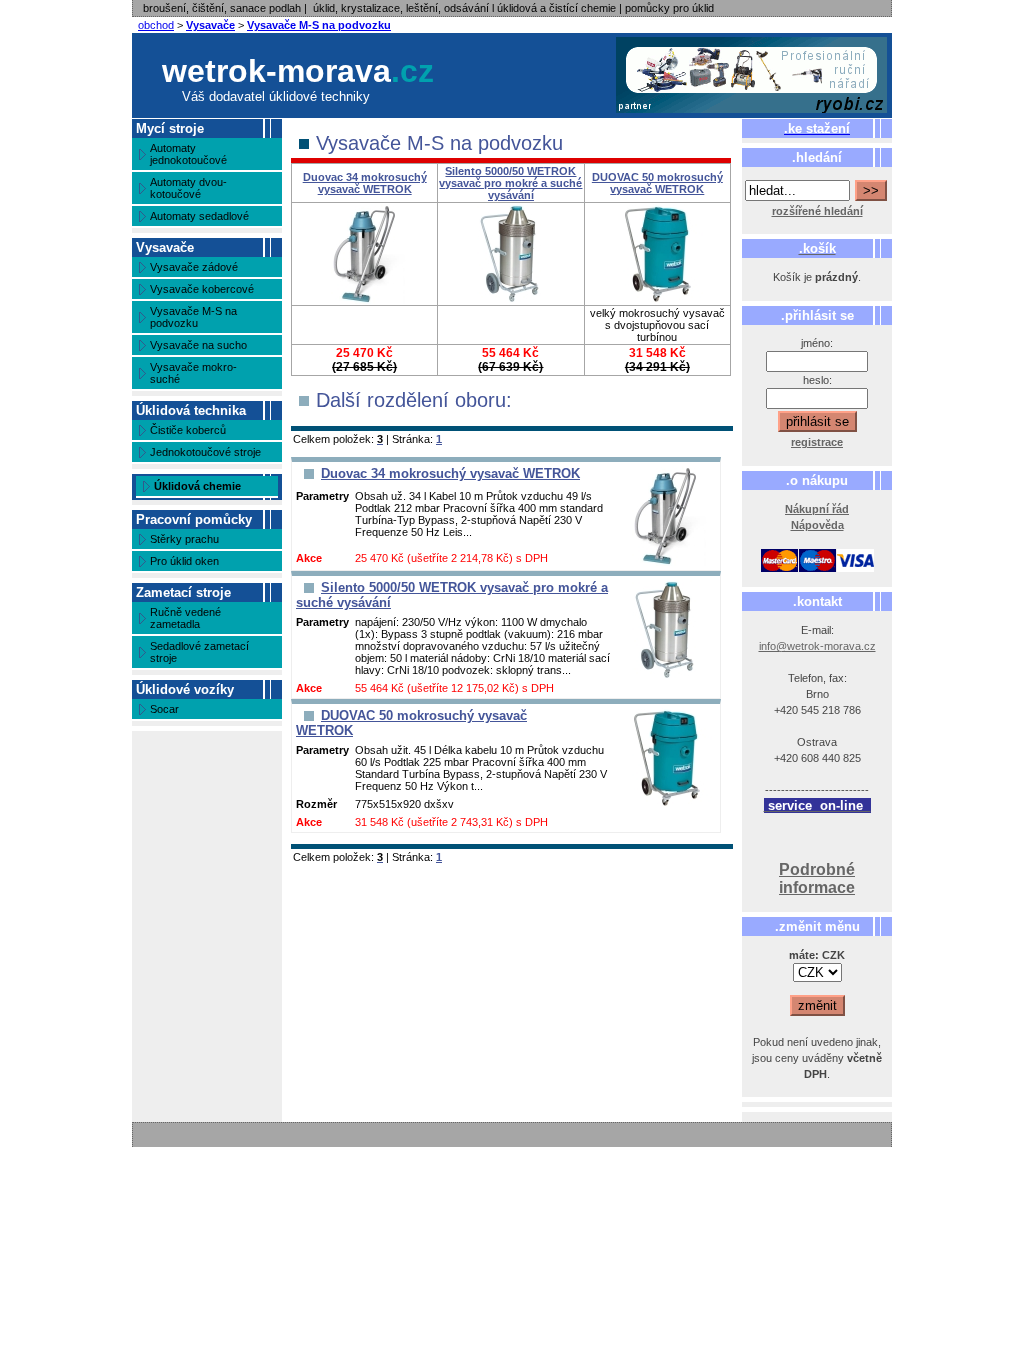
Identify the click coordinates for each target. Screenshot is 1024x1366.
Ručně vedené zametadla (185, 618)
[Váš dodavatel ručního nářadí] (752, 75)
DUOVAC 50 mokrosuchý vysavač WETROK (657, 183)
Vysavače (210, 25)
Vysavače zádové (194, 267)
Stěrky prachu (184, 539)
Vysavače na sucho (198, 345)
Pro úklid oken (184, 561)
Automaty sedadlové (199, 216)
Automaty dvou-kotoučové (188, 188)
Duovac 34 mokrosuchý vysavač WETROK (365, 183)
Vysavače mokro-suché (193, 373)
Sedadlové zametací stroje (199, 652)
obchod (156, 25)
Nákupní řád (817, 509)
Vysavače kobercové (202, 289)
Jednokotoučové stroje (205, 452)
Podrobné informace (817, 878)
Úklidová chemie (197, 486)
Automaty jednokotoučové (188, 154)
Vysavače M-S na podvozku (319, 25)
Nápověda (817, 525)
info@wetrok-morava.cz (817, 646)
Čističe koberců (188, 430)
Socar (164, 709)
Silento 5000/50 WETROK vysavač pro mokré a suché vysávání (510, 183)
